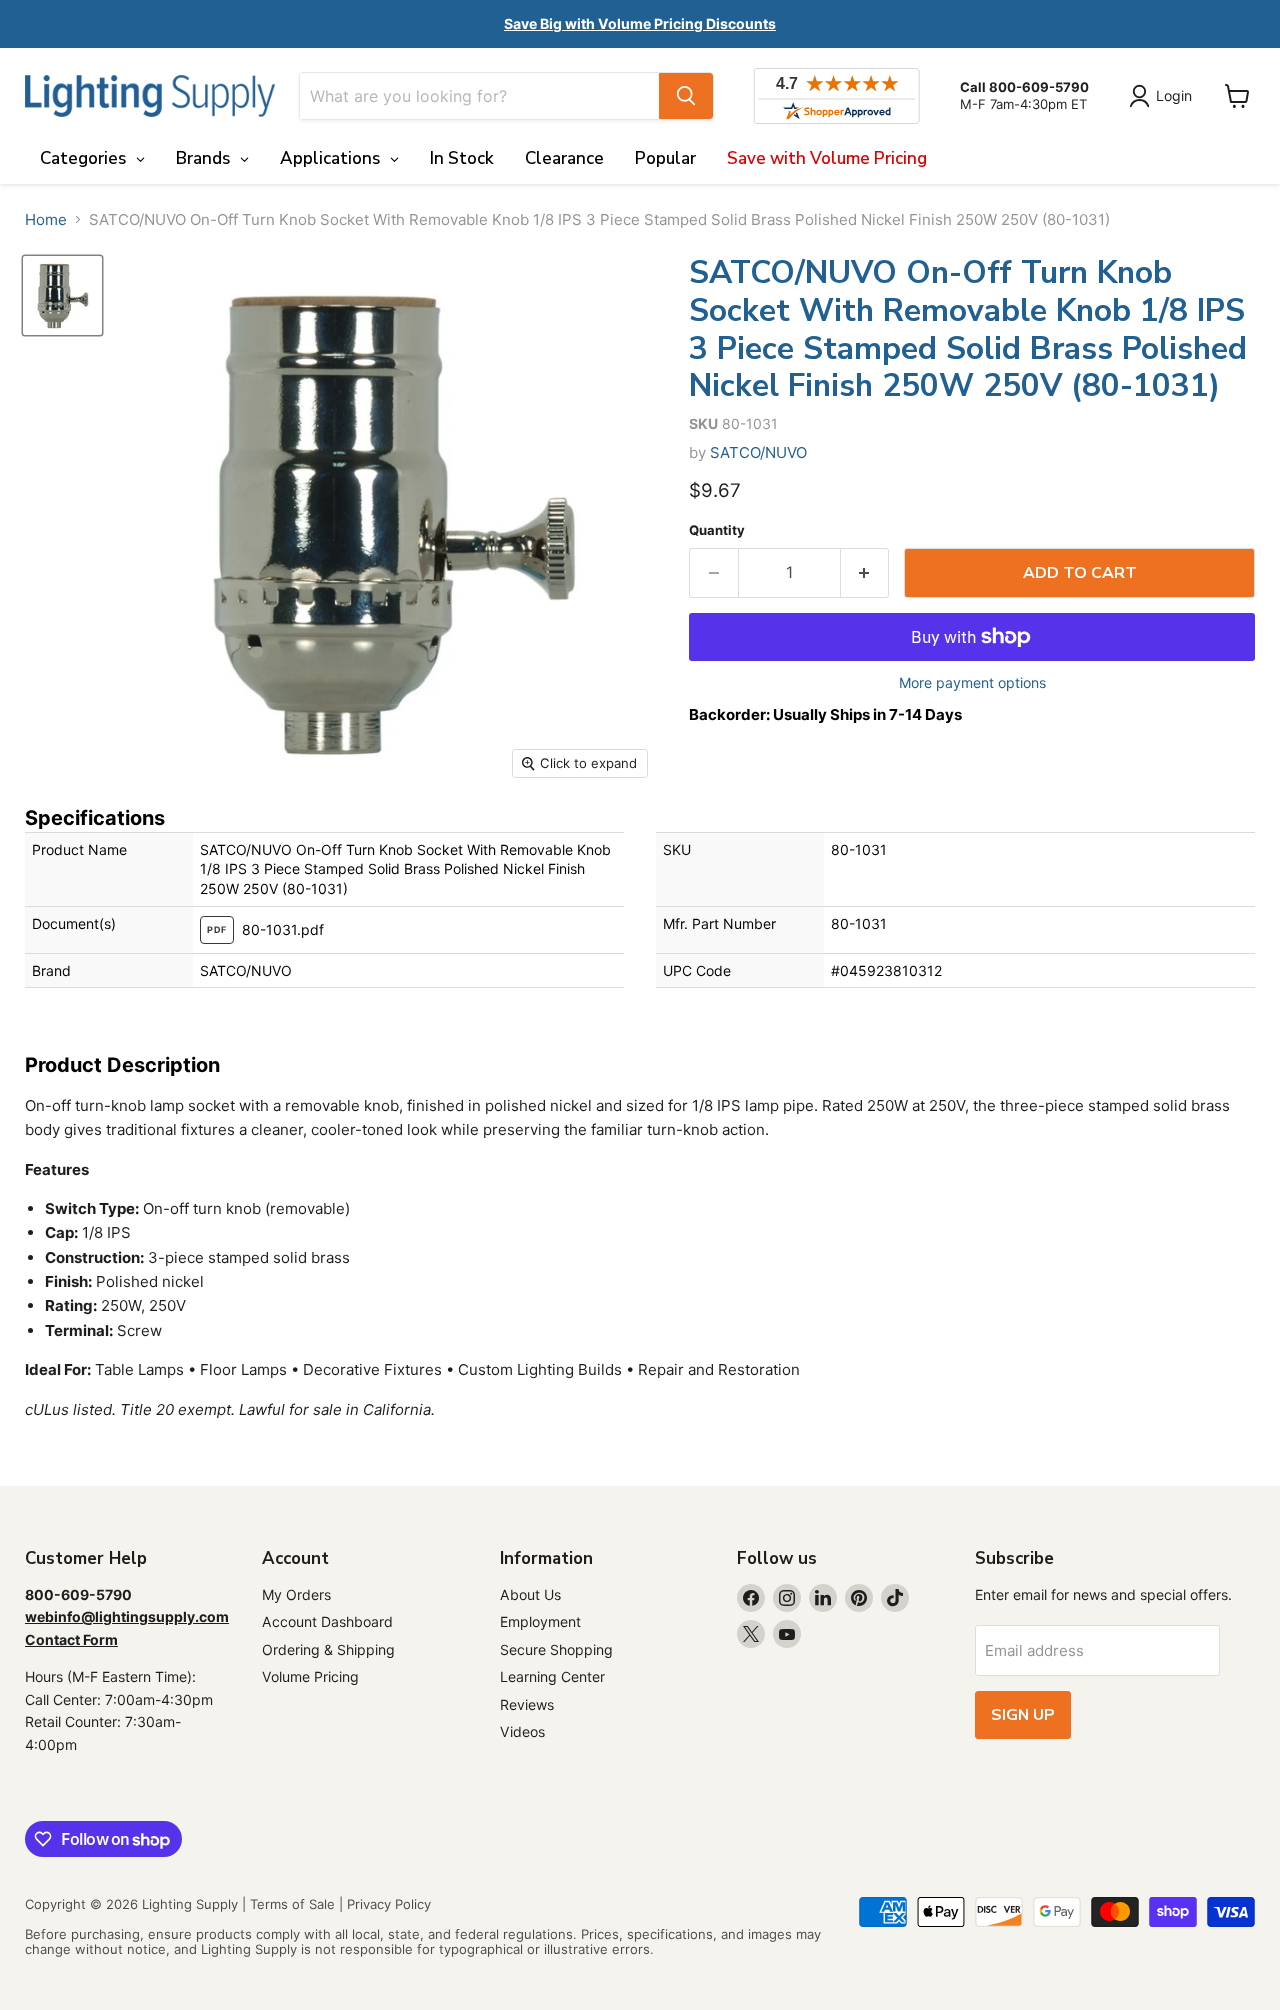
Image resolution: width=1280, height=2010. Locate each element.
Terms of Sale (292, 1904)
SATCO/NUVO (758, 452)
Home (46, 219)
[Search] (686, 96)
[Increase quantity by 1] (865, 573)
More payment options (972, 683)
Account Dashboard (327, 1621)
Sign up (1023, 1715)
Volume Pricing (310, 1676)
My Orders (296, 1594)
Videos (522, 1731)
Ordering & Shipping (328, 1649)
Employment (540, 1621)
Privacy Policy (389, 1904)
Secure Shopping (556, 1649)
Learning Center (552, 1676)
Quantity (717, 530)
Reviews (527, 1704)
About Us (530, 1594)
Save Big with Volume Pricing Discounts (640, 23)
